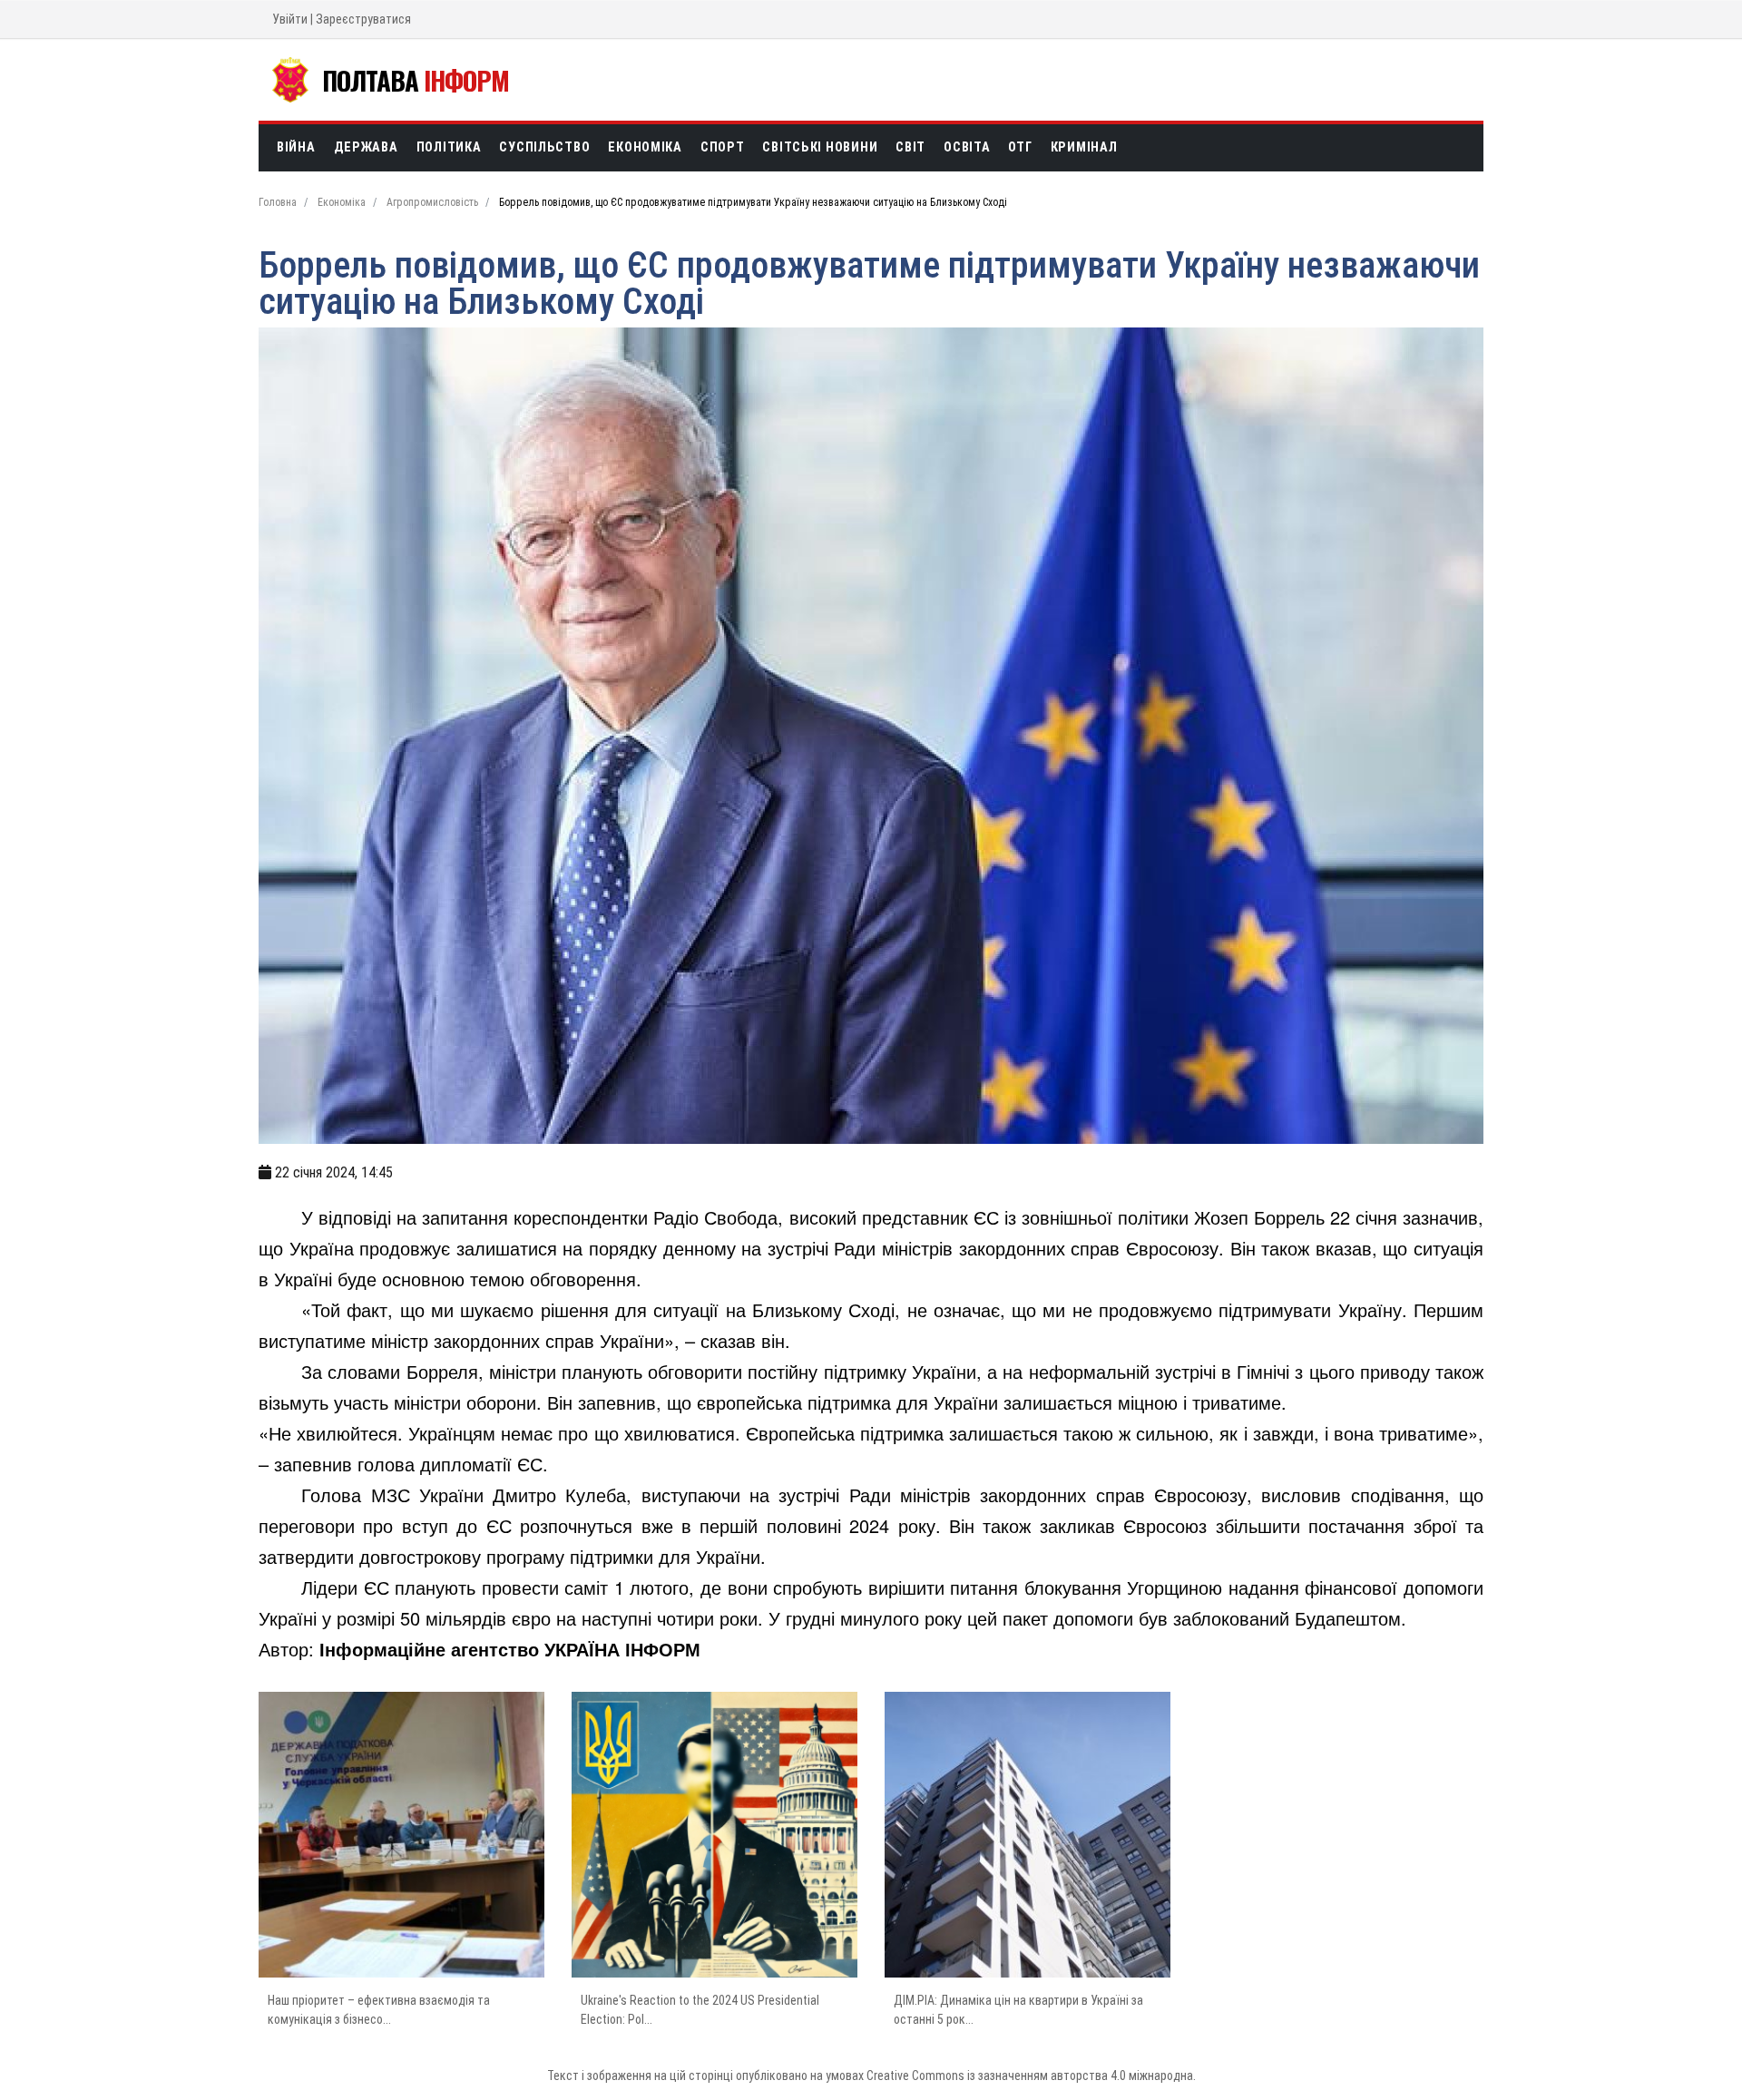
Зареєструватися (363, 19)
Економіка (645, 147)
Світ (910, 147)
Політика (449, 147)
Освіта (967, 147)
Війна (296, 147)
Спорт (723, 147)
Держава (366, 147)
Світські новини (820, 147)
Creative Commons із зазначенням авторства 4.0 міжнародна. (1031, 2076)
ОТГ (1020, 147)
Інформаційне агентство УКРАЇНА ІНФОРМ (510, 1649)
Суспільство (544, 147)
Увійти (290, 19)
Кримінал (1084, 147)
